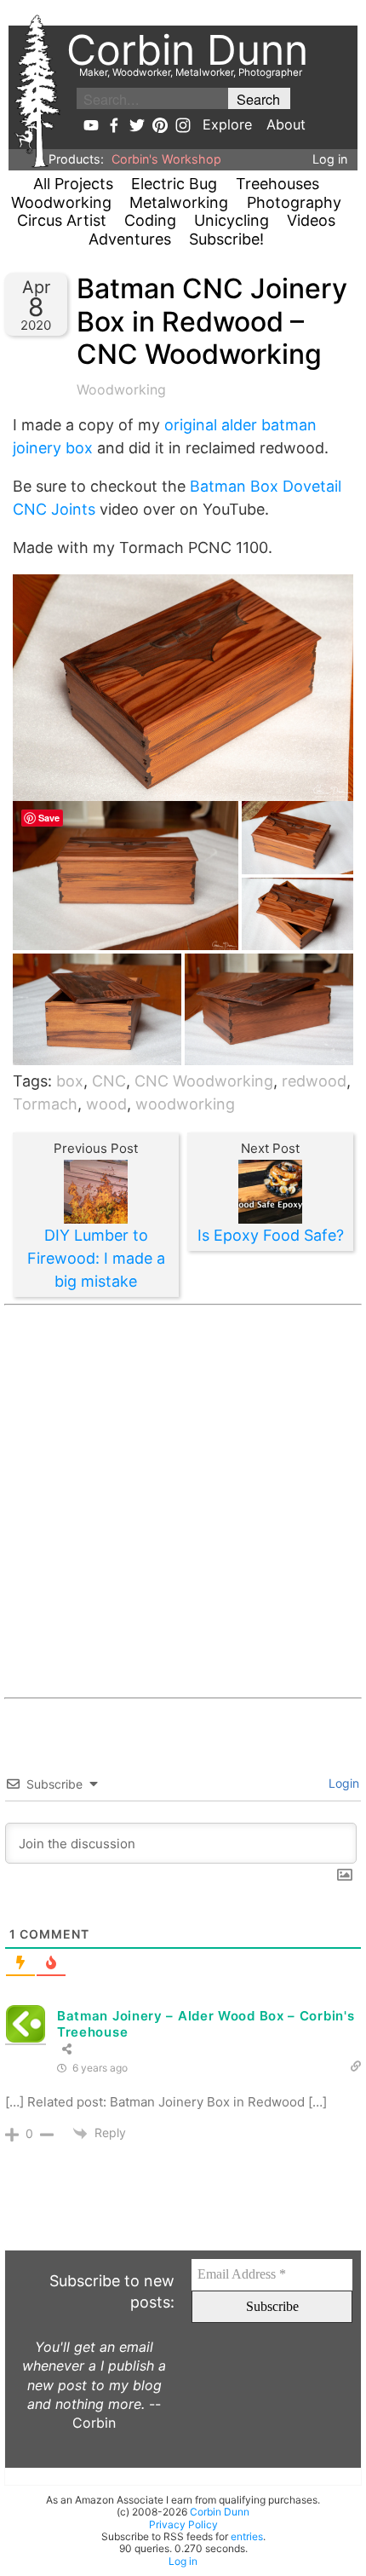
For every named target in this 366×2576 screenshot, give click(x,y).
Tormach (45, 1104)
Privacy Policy (183, 2524)
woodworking (185, 1104)
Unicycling (232, 220)
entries (247, 2536)
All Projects (73, 184)
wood (106, 1104)
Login (342, 1783)
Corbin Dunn (220, 2512)
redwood (314, 1081)
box (70, 1081)
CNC (109, 1081)
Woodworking (61, 202)
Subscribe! (226, 239)
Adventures (130, 239)
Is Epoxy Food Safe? (271, 1235)
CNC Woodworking (204, 1081)
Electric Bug (174, 184)
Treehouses (277, 184)
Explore (227, 124)
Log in (330, 159)
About (286, 124)
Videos (311, 220)
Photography (294, 202)
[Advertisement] (183, 1501)
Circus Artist (62, 220)
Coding (150, 220)
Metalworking (179, 202)
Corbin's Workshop (166, 159)
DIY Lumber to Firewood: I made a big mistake (96, 1258)
